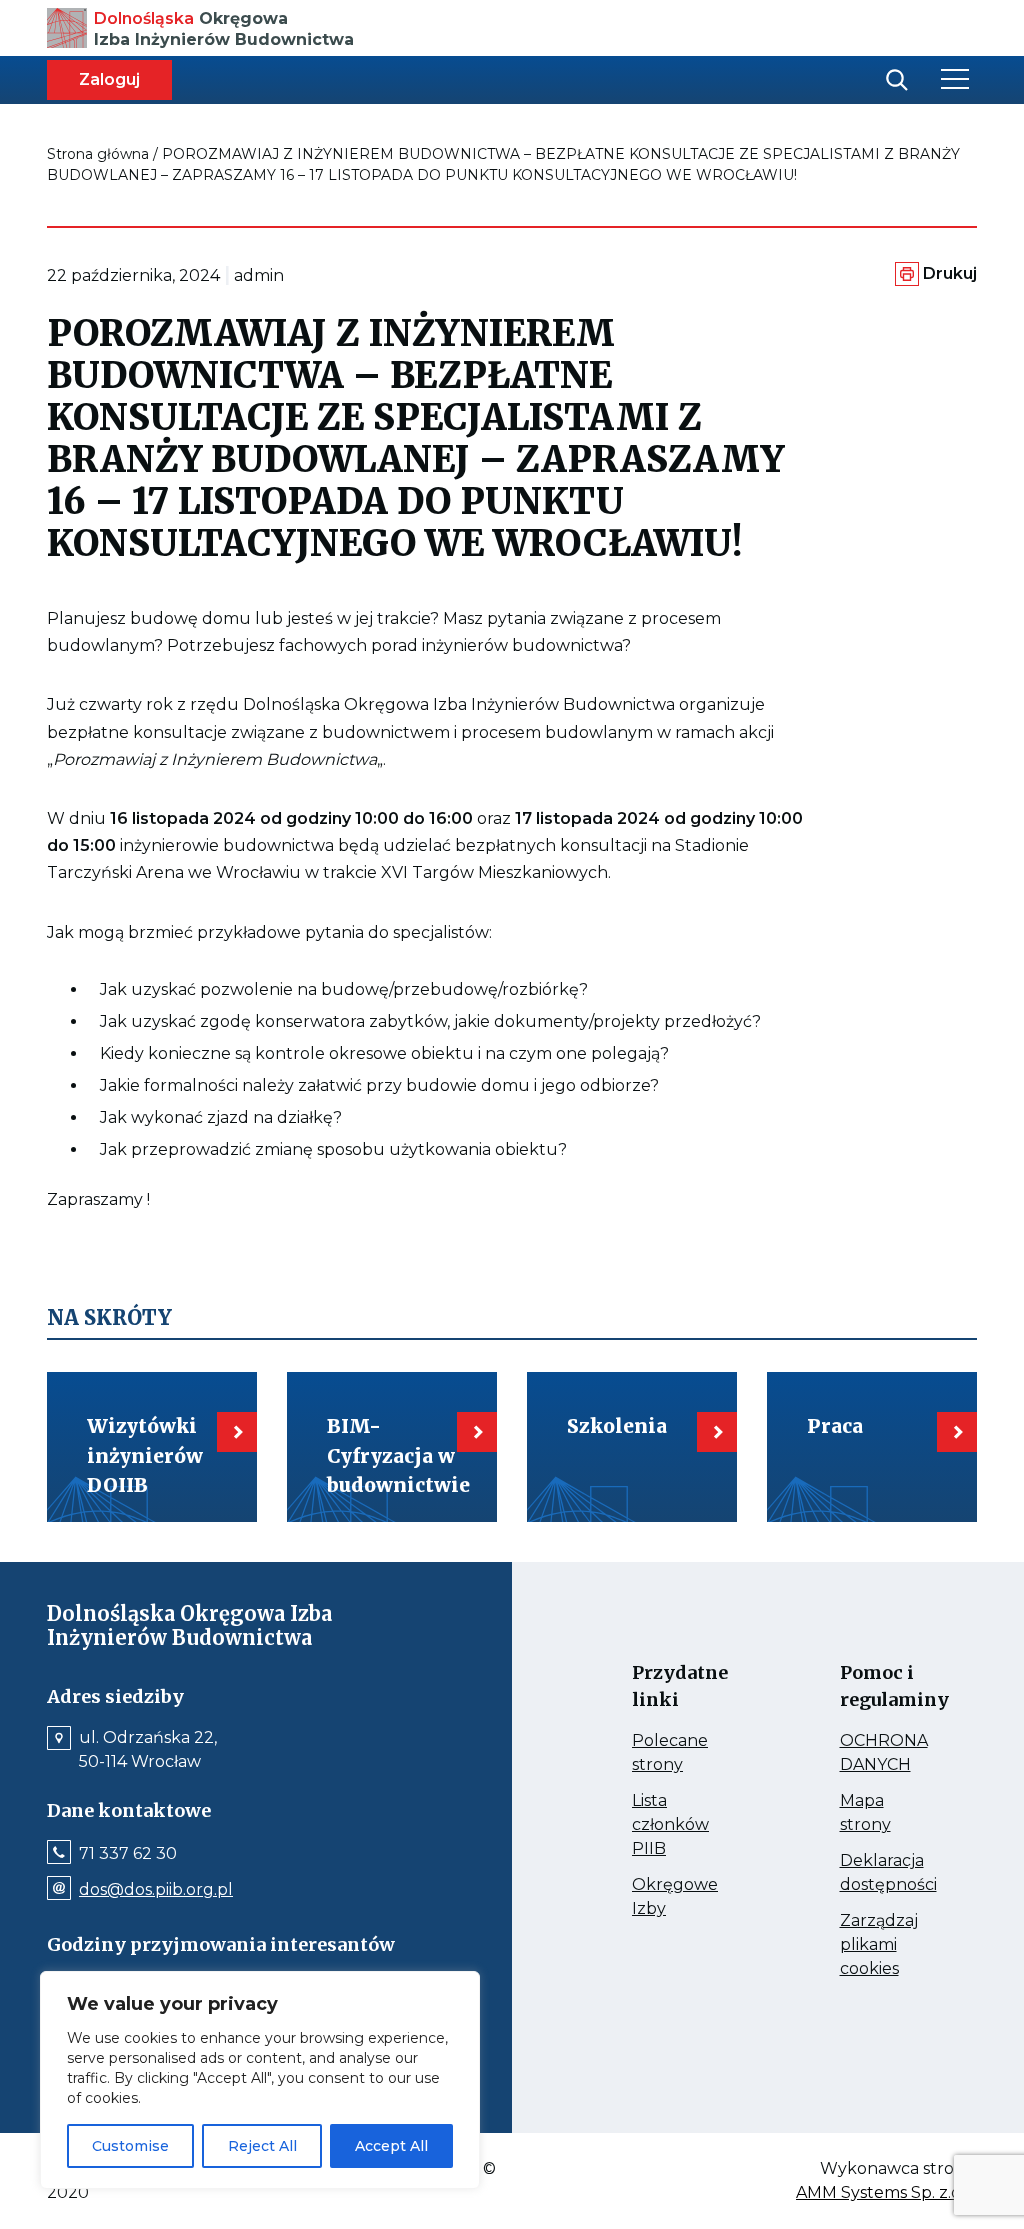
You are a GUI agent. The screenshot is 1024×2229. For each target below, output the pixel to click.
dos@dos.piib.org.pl (156, 1890)
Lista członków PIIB (681, 1826)
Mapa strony (889, 1814)
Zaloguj (109, 79)
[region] (260, 2080)
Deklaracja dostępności (889, 1874)
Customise (130, 2146)
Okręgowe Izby (681, 1898)
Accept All (391, 2146)
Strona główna (98, 154)
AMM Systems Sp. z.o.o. (886, 2193)
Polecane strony (681, 1754)
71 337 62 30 (128, 1854)
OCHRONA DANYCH (889, 1754)
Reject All (262, 2146)
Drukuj (950, 273)
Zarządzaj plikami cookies (889, 1946)
